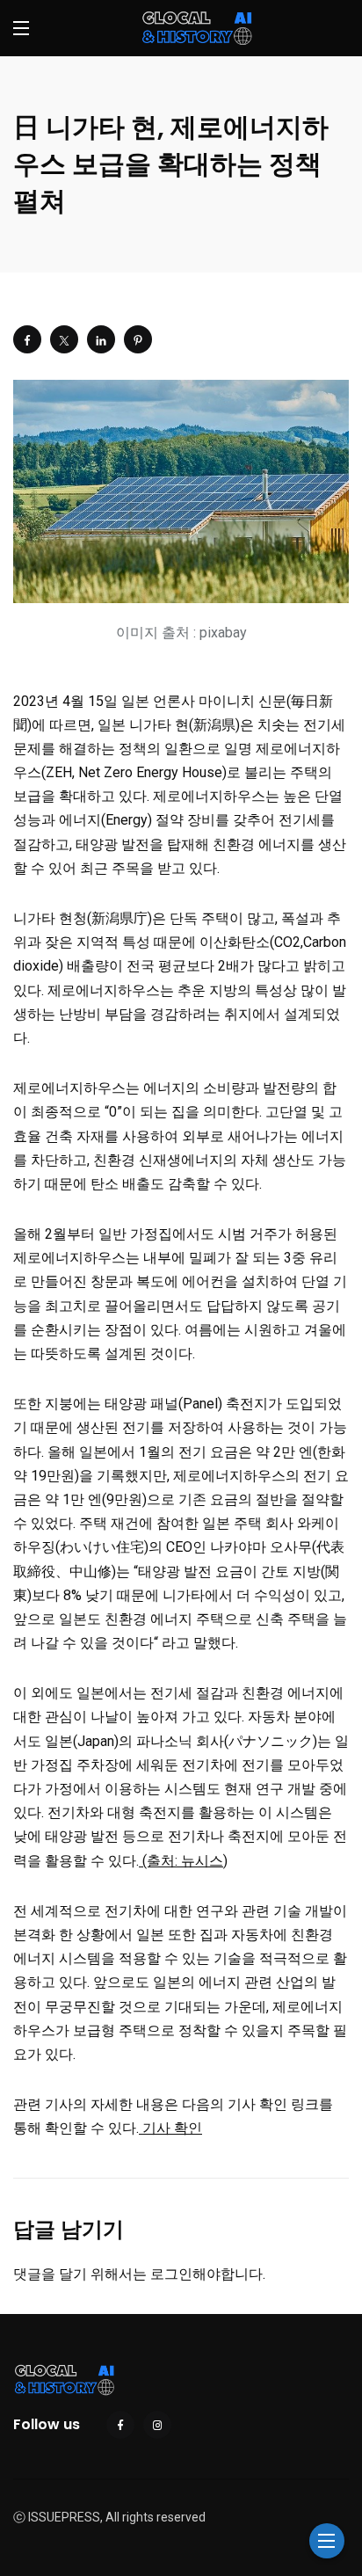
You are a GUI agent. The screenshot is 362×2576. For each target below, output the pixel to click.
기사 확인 (170, 2128)
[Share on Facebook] (27, 339)
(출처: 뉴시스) (183, 1861)
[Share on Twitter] (64, 339)
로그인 (171, 2274)
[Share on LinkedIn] (101, 339)
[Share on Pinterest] (138, 339)
